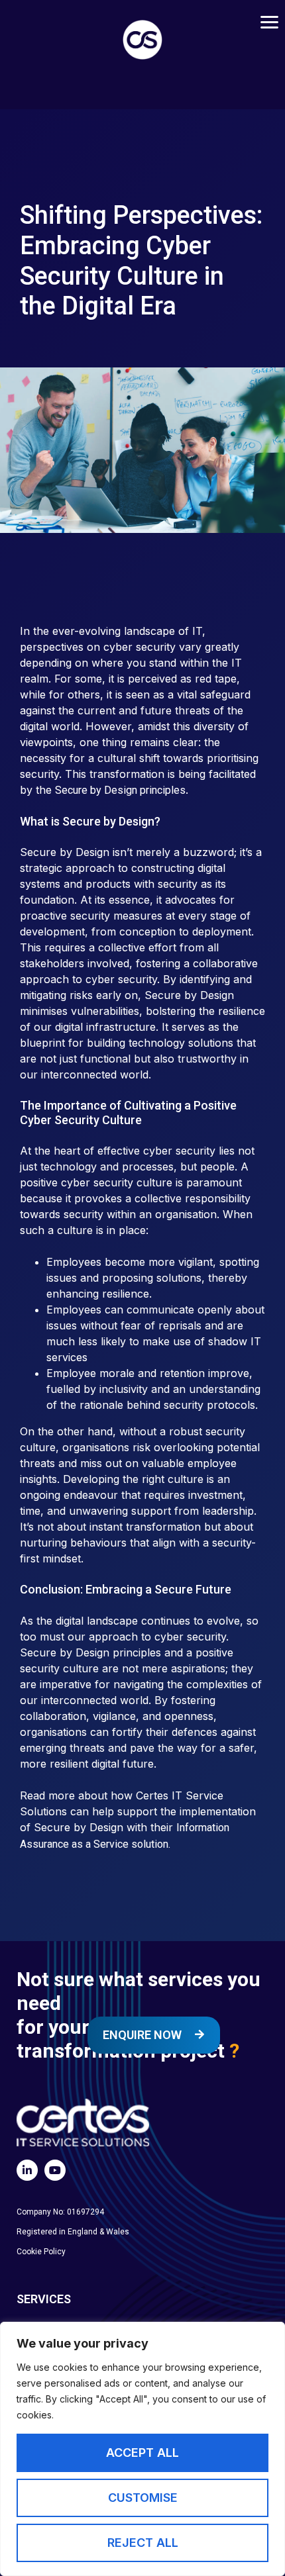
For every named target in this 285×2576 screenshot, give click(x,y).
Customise (143, 2498)
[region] (142, 2449)
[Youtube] (55, 2170)
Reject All (143, 2543)
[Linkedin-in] (27, 2170)
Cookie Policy (41, 2252)
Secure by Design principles (120, 790)
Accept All (142, 2453)
